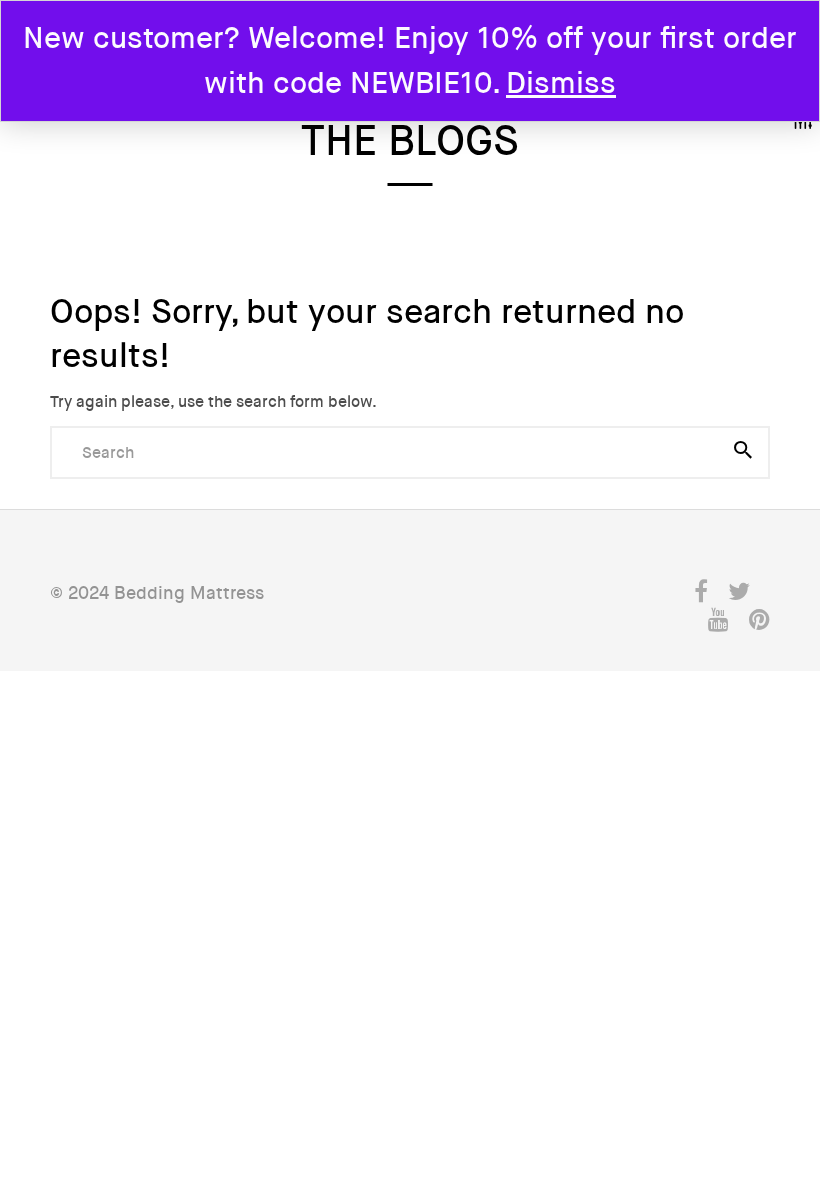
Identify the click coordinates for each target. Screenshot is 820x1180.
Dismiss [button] (561, 83)
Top (751, 1023)
